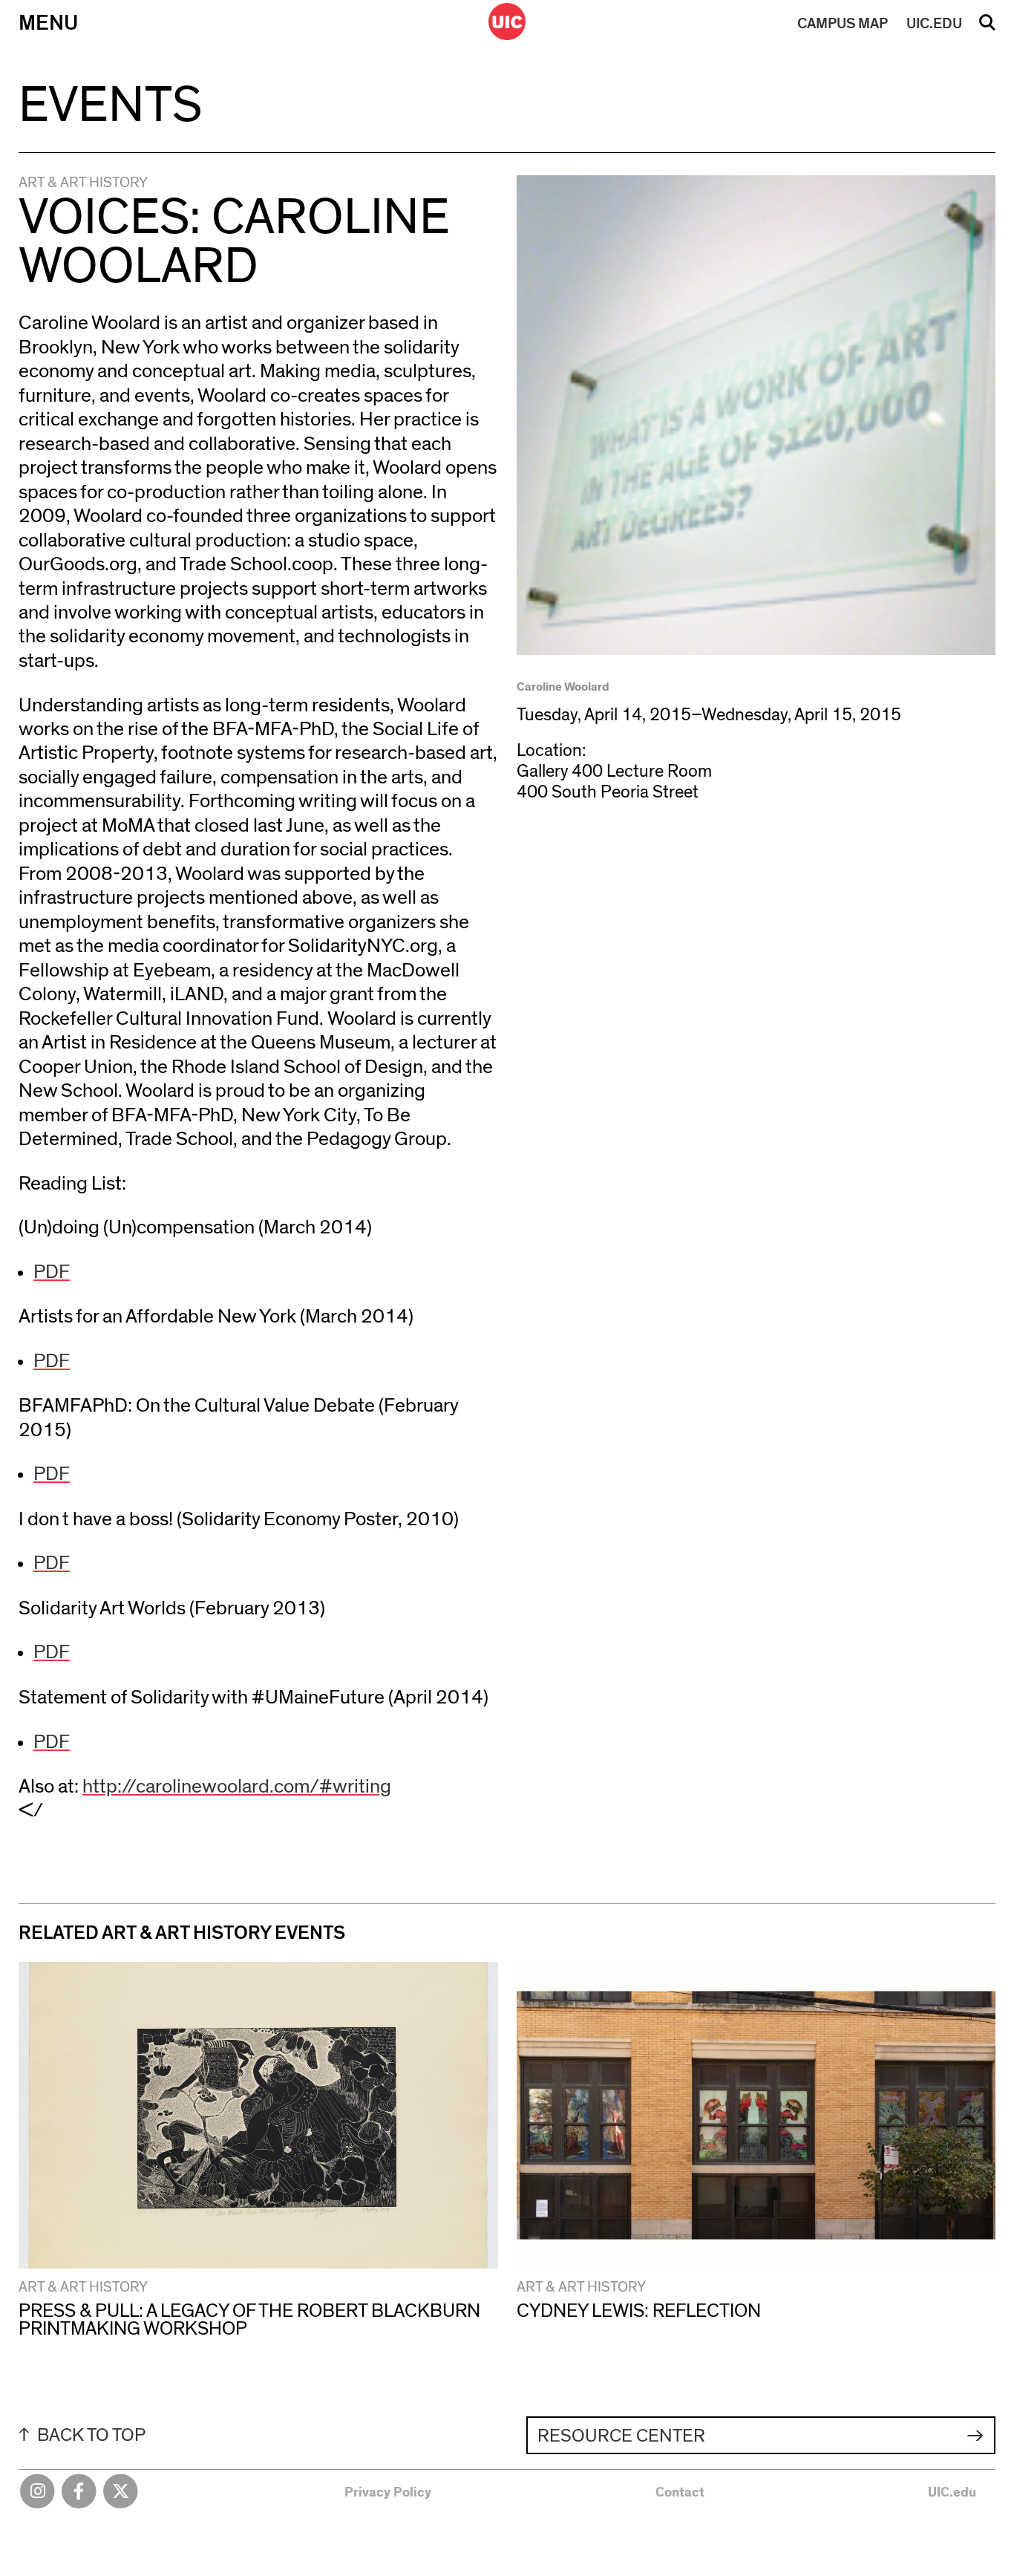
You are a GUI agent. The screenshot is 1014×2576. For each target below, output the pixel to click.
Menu (48, 23)
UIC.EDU (934, 24)
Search (987, 27)
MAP (843, 24)
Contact (680, 2492)
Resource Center (621, 2436)
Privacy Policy (388, 2492)
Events (110, 106)
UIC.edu (952, 2492)
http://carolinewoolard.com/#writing (237, 1786)
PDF (52, 1272)
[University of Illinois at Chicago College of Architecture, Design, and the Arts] (507, 22)
